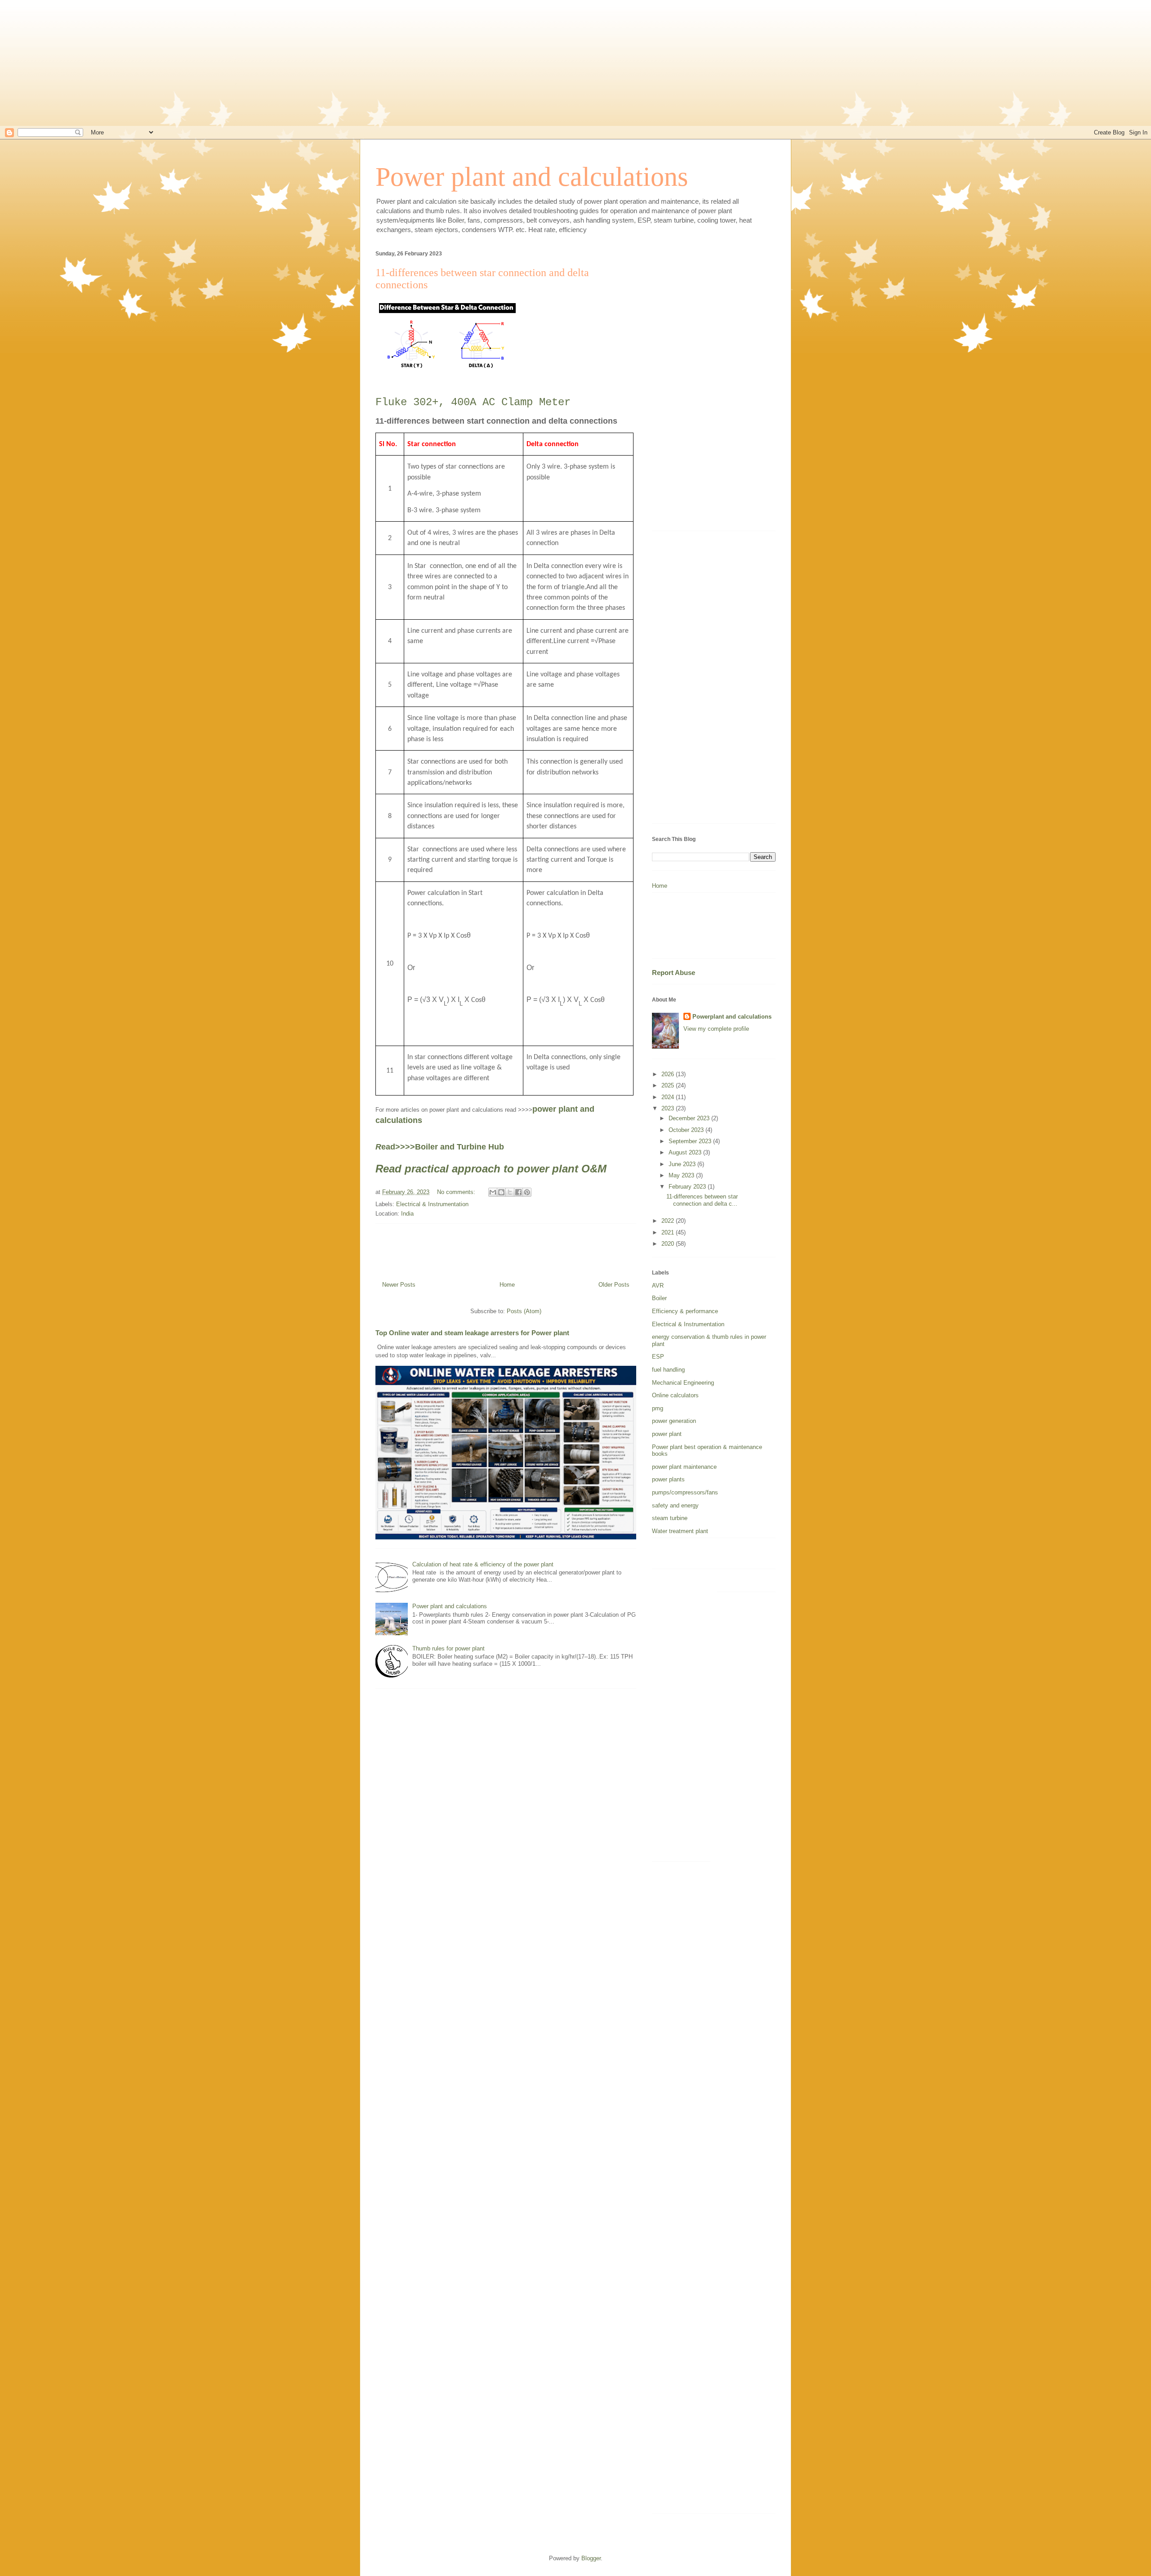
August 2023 (686, 1152)
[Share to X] (510, 1192)
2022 (669, 1221)
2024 (669, 1097)
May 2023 (682, 1175)
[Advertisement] (575, 63)
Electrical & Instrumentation (432, 1204)
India (407, 1214)
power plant (667, 1434)
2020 (669, 1244)
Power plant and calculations (532, 177)
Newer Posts (399, 1285)
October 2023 (687, 1130)
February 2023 (688, 1187)
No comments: (457, 1192)
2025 (669, 1085)
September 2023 (691, 1141)
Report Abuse (674, 973)
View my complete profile (716, 1029)
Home (507, 1285)
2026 (669, 1074)
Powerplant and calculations (732, 1017)
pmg (658, 1408)
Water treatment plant (680, 1531)
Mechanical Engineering (683, 1383)
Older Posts (614, 1285)
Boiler (659, 1298)
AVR (658, 1286)
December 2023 (690, 1118)
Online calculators (675, 1395)
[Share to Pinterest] (527, 1192)
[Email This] (493, 1192)
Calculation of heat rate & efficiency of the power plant (483, 1564)
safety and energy (675, 1505)
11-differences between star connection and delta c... (702, 1200)
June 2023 (683, 1164)
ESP (658, 1357)
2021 (669, 1232)
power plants (668, 1479)
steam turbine (670, 1518)
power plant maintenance (684, 1467)
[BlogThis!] (501, 1192)
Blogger (591, 2558)
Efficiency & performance (685, 1311)
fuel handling (668, 1370)
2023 (669, 1108)
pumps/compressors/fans (685, 1492)
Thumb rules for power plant (448, 1648)
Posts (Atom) (524, 1311)
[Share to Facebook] (518, 1192)
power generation (674, 1421)
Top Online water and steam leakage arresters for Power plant (472, 1333)
